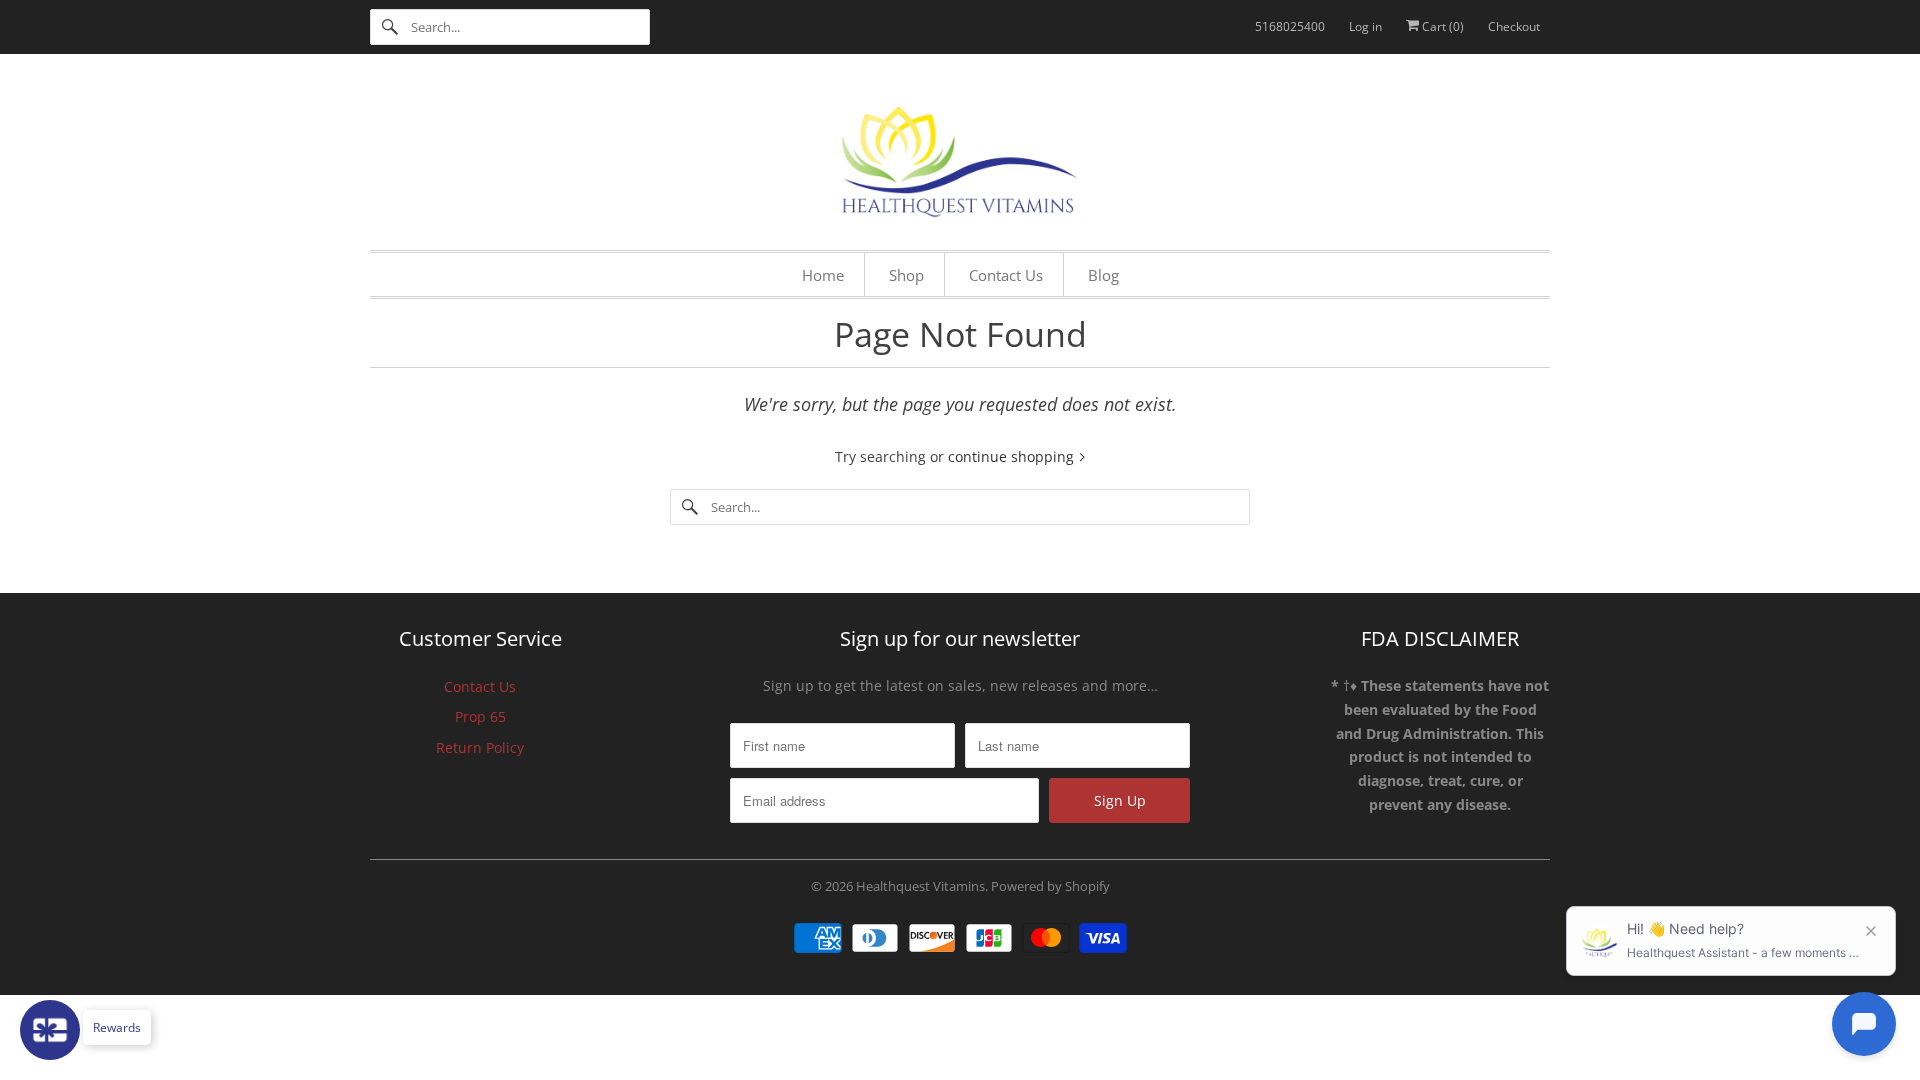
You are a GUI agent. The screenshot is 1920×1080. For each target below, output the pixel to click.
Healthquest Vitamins (920, 886)
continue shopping (1013, 456)
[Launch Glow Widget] (50, 1030)
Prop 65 (480, 716)
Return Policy (480, 747)
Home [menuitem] (823, 275)
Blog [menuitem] (1103, 275)
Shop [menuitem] (906, 275)
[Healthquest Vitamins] (960, 157)
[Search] (390, 27)
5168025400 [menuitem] (1290, 26)
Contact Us (480, 686)
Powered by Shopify (1050, 886)
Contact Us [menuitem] (1006, 275)
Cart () (1441, 26)
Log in (1365, 26)
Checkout (1514, 26)
